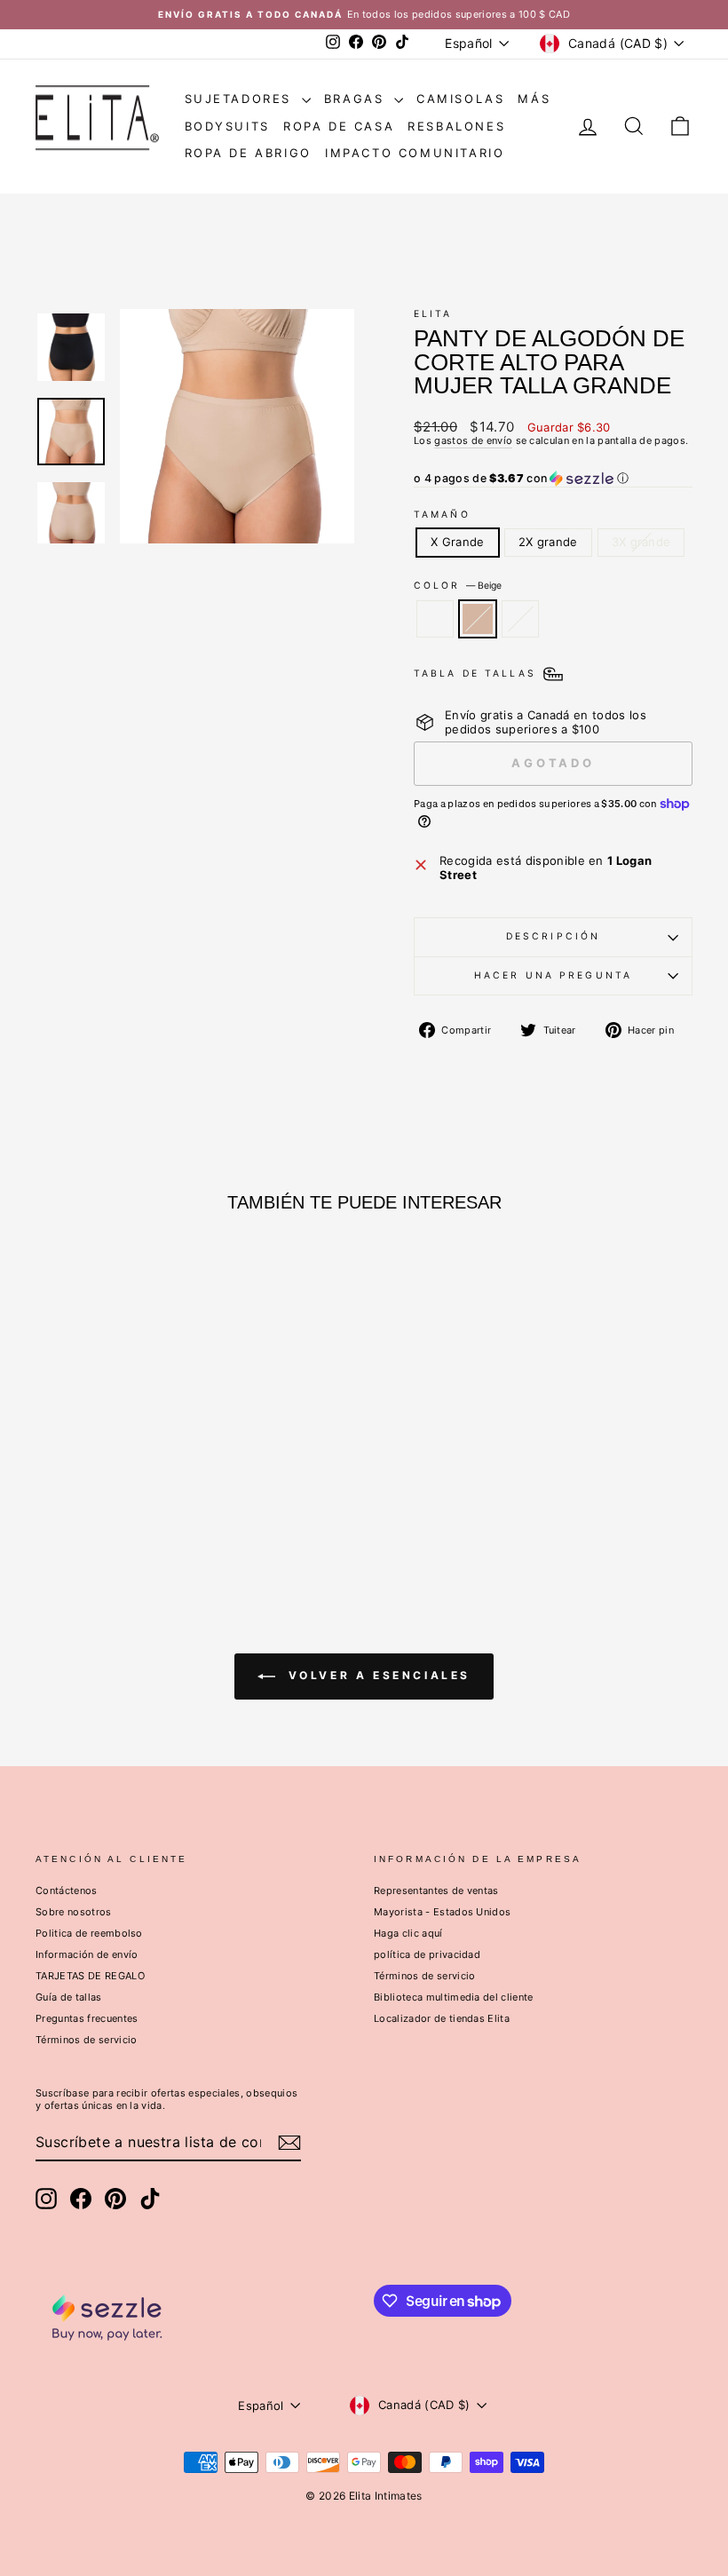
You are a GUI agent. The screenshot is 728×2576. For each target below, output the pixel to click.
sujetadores (241, 99)
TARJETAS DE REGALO (90, 1976)
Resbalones (456, 126)
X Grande (458, 542)
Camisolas (460, 99)
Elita (433, 314)
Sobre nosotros (74, 1912)
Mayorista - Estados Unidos (442, 1912)
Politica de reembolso (89, 1933)
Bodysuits (227, 126)
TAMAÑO (442, 515)
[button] (553, 479)
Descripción (553, 936)
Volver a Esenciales (376, 1675)
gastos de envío (473, 441)
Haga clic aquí (408, 1933)
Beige (478, 619)
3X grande (641, 542)
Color (458, 586)
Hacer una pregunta (553, 975)
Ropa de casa (339, 126)
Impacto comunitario (415, 153)
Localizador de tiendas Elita (442, 2018)
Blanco (435, 619)
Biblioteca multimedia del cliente (454, 1997)
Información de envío (87, 1954)
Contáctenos (67, 1890)
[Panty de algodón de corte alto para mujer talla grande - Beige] (111, 1504)
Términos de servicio (87, 2040)
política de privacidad (427, 1954)
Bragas (357, 99)
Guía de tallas (69, 1997)
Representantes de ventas (436, 1890)
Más (534, 99)
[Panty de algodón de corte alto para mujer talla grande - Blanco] (87, 1504)
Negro (520, 619)
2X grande (548, 542)
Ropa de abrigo (248, 153)
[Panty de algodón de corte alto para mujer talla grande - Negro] (135, 1504)
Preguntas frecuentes (87, 2018)
